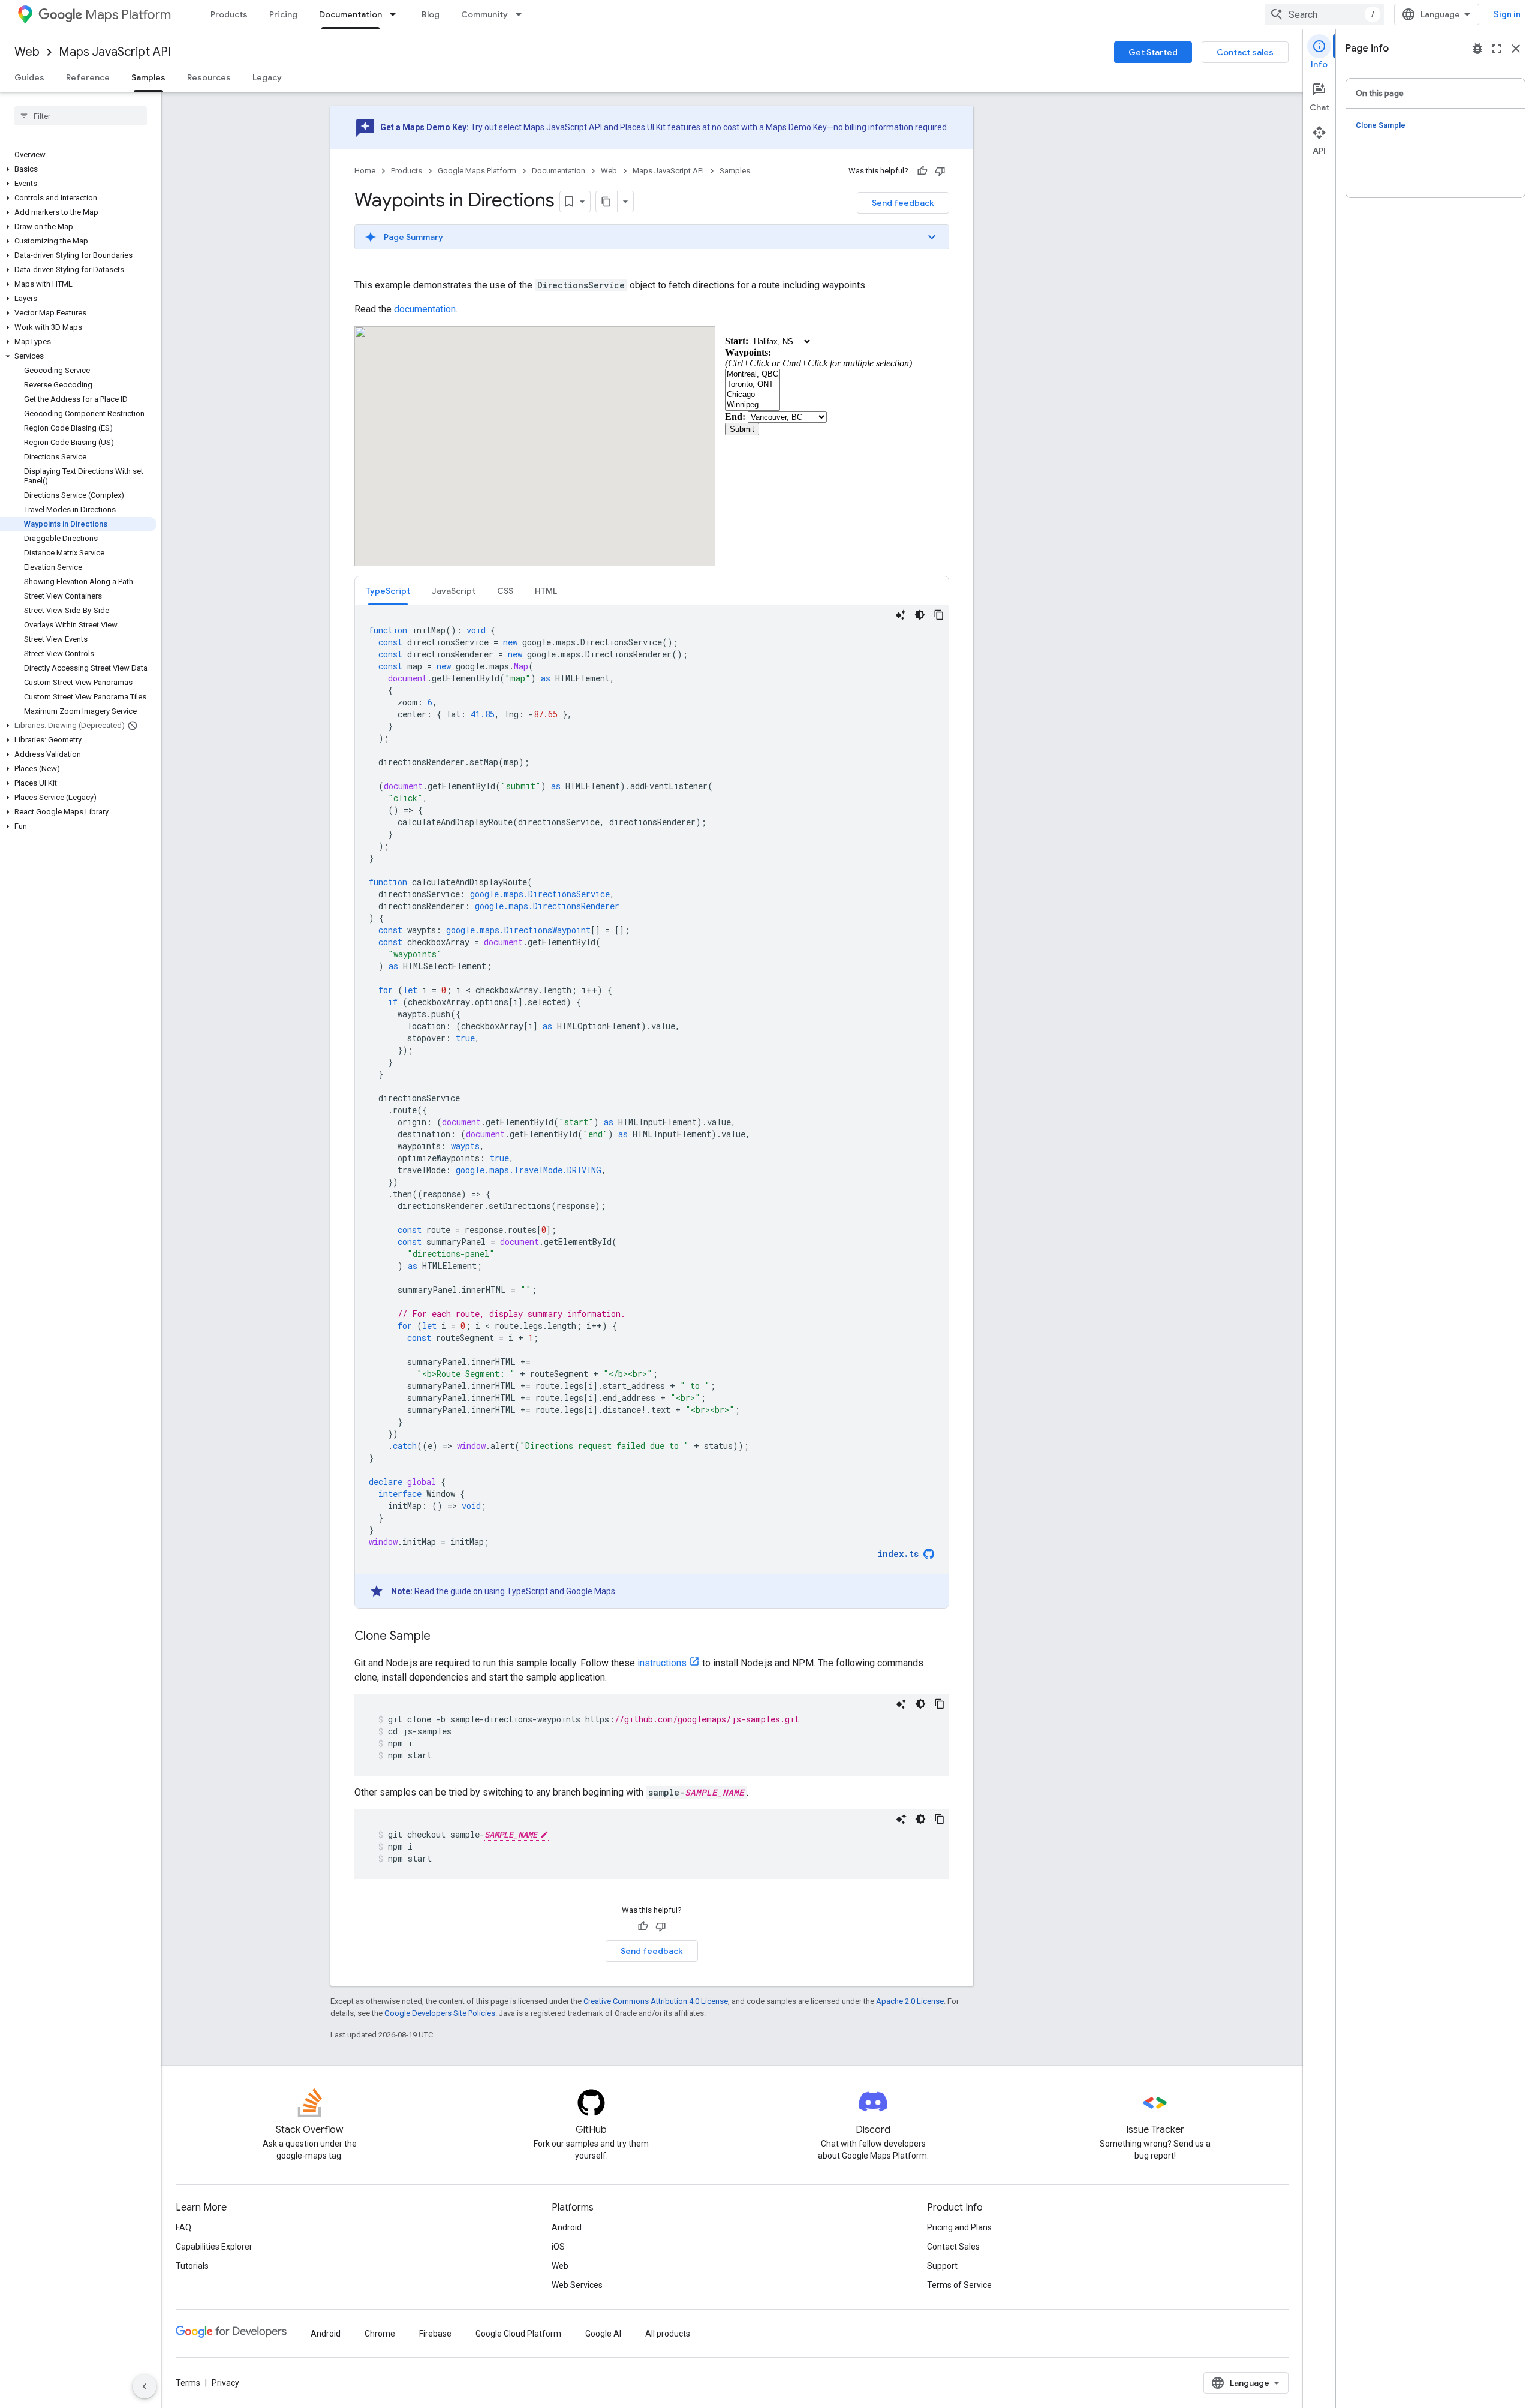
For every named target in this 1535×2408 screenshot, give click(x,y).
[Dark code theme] (920, 615)
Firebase (435, 2334)
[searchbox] (81, 116)
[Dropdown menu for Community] (522, 14)
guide (461, 1591)
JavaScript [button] (454, 591)
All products (668, 2334)
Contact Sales (953, 2247)
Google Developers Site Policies (440, 2013)
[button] (78, 169)
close (1516, 49)
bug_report (1477, 49)
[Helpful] (922, 171)
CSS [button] (505, 591)
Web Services (577, 2285)
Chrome (380, 2334)
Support (942, 2266)
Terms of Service (959, 2285)
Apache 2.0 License (910, 2001)
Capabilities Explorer (214, 2247)
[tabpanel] (652, 1107)
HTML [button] (546, 591)
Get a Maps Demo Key (423, 127)
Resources (209, 77)
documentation (425, 309)
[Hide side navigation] (145, 2386)
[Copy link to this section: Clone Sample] (443, 1637)
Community (484, 14)
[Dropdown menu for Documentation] (396, 14)
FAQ (183, 2227)
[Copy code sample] (939, 615)
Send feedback (903, 203)
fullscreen (1497, 49)
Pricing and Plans (959, 2227)
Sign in (1507, 14)
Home (365, 171)
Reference (88, 77)
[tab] (388, 590)
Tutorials (192, 2266)
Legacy (267, 77)
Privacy (225, 2383)
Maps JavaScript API (115, 52)
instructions (662, 1663)
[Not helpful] (940, 171)
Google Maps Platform (477, 171)
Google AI (603, 2334)
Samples (148, 77)
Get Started (1153, 52)
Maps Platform (128, 15)
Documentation (350, 14)
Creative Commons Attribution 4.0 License (656, 2001)
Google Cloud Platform (518, 2334)
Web (27, 52)
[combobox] (1325, 14)
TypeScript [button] (388, 591)
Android (567, 2227)
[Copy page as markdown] (607, 202)
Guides (29, 77)
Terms (188, 2383)
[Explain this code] (901, 615)
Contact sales (1245, 52)
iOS (558, 2247)
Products (229, 14)
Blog (431, 14)
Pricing (283, 14)
